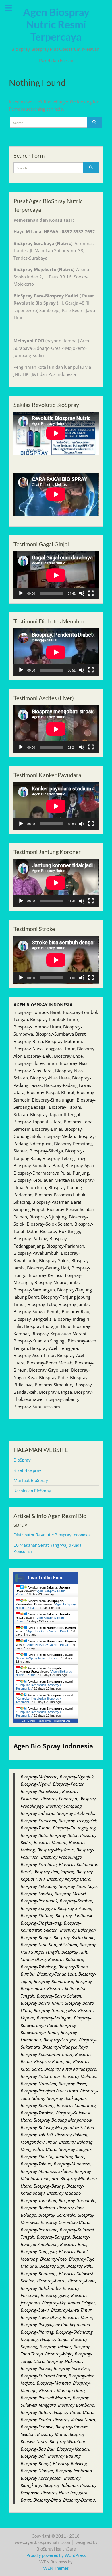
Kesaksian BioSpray (32, 1491)
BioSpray (22, 1460)
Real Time (44, 1721)
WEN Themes (56, 2568)
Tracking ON (62, 1721)
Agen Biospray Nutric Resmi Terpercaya (56, 24)
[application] (56, 575)
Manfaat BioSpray (31, 1480)
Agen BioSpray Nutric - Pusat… (49, 1631)
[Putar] (21, 593)
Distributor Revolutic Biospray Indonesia (52, 1535)
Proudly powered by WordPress (56, 2555)
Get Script (28, 1721)
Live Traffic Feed (46, 1578)
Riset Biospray (27, 1470)
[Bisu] (82, 593)
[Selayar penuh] (91, 593)
